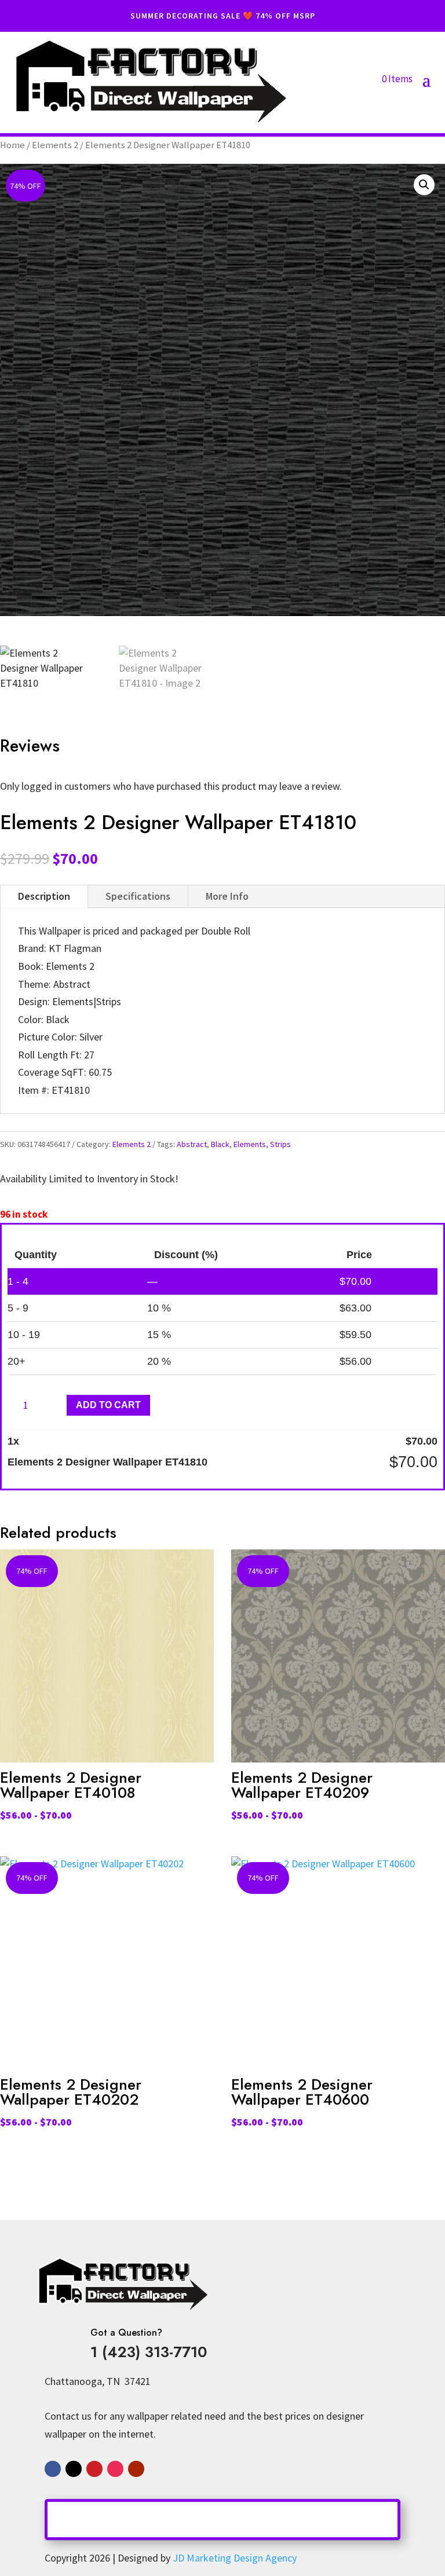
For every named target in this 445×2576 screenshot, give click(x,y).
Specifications (138, 896)
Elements (250, 1144)
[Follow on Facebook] (53, 2469)
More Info (227, 896)
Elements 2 (55, 145)
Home (12, 145)
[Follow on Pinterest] (94, 2469)
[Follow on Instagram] (115, 2469)
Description (44, 896)
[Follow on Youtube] (136, 2469)
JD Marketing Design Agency (235, 2558)
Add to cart (108, 1405)
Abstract (192, 1144)
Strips (280, 1144)
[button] (424, 185)
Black (220, 1144)
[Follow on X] (74, 2469)
